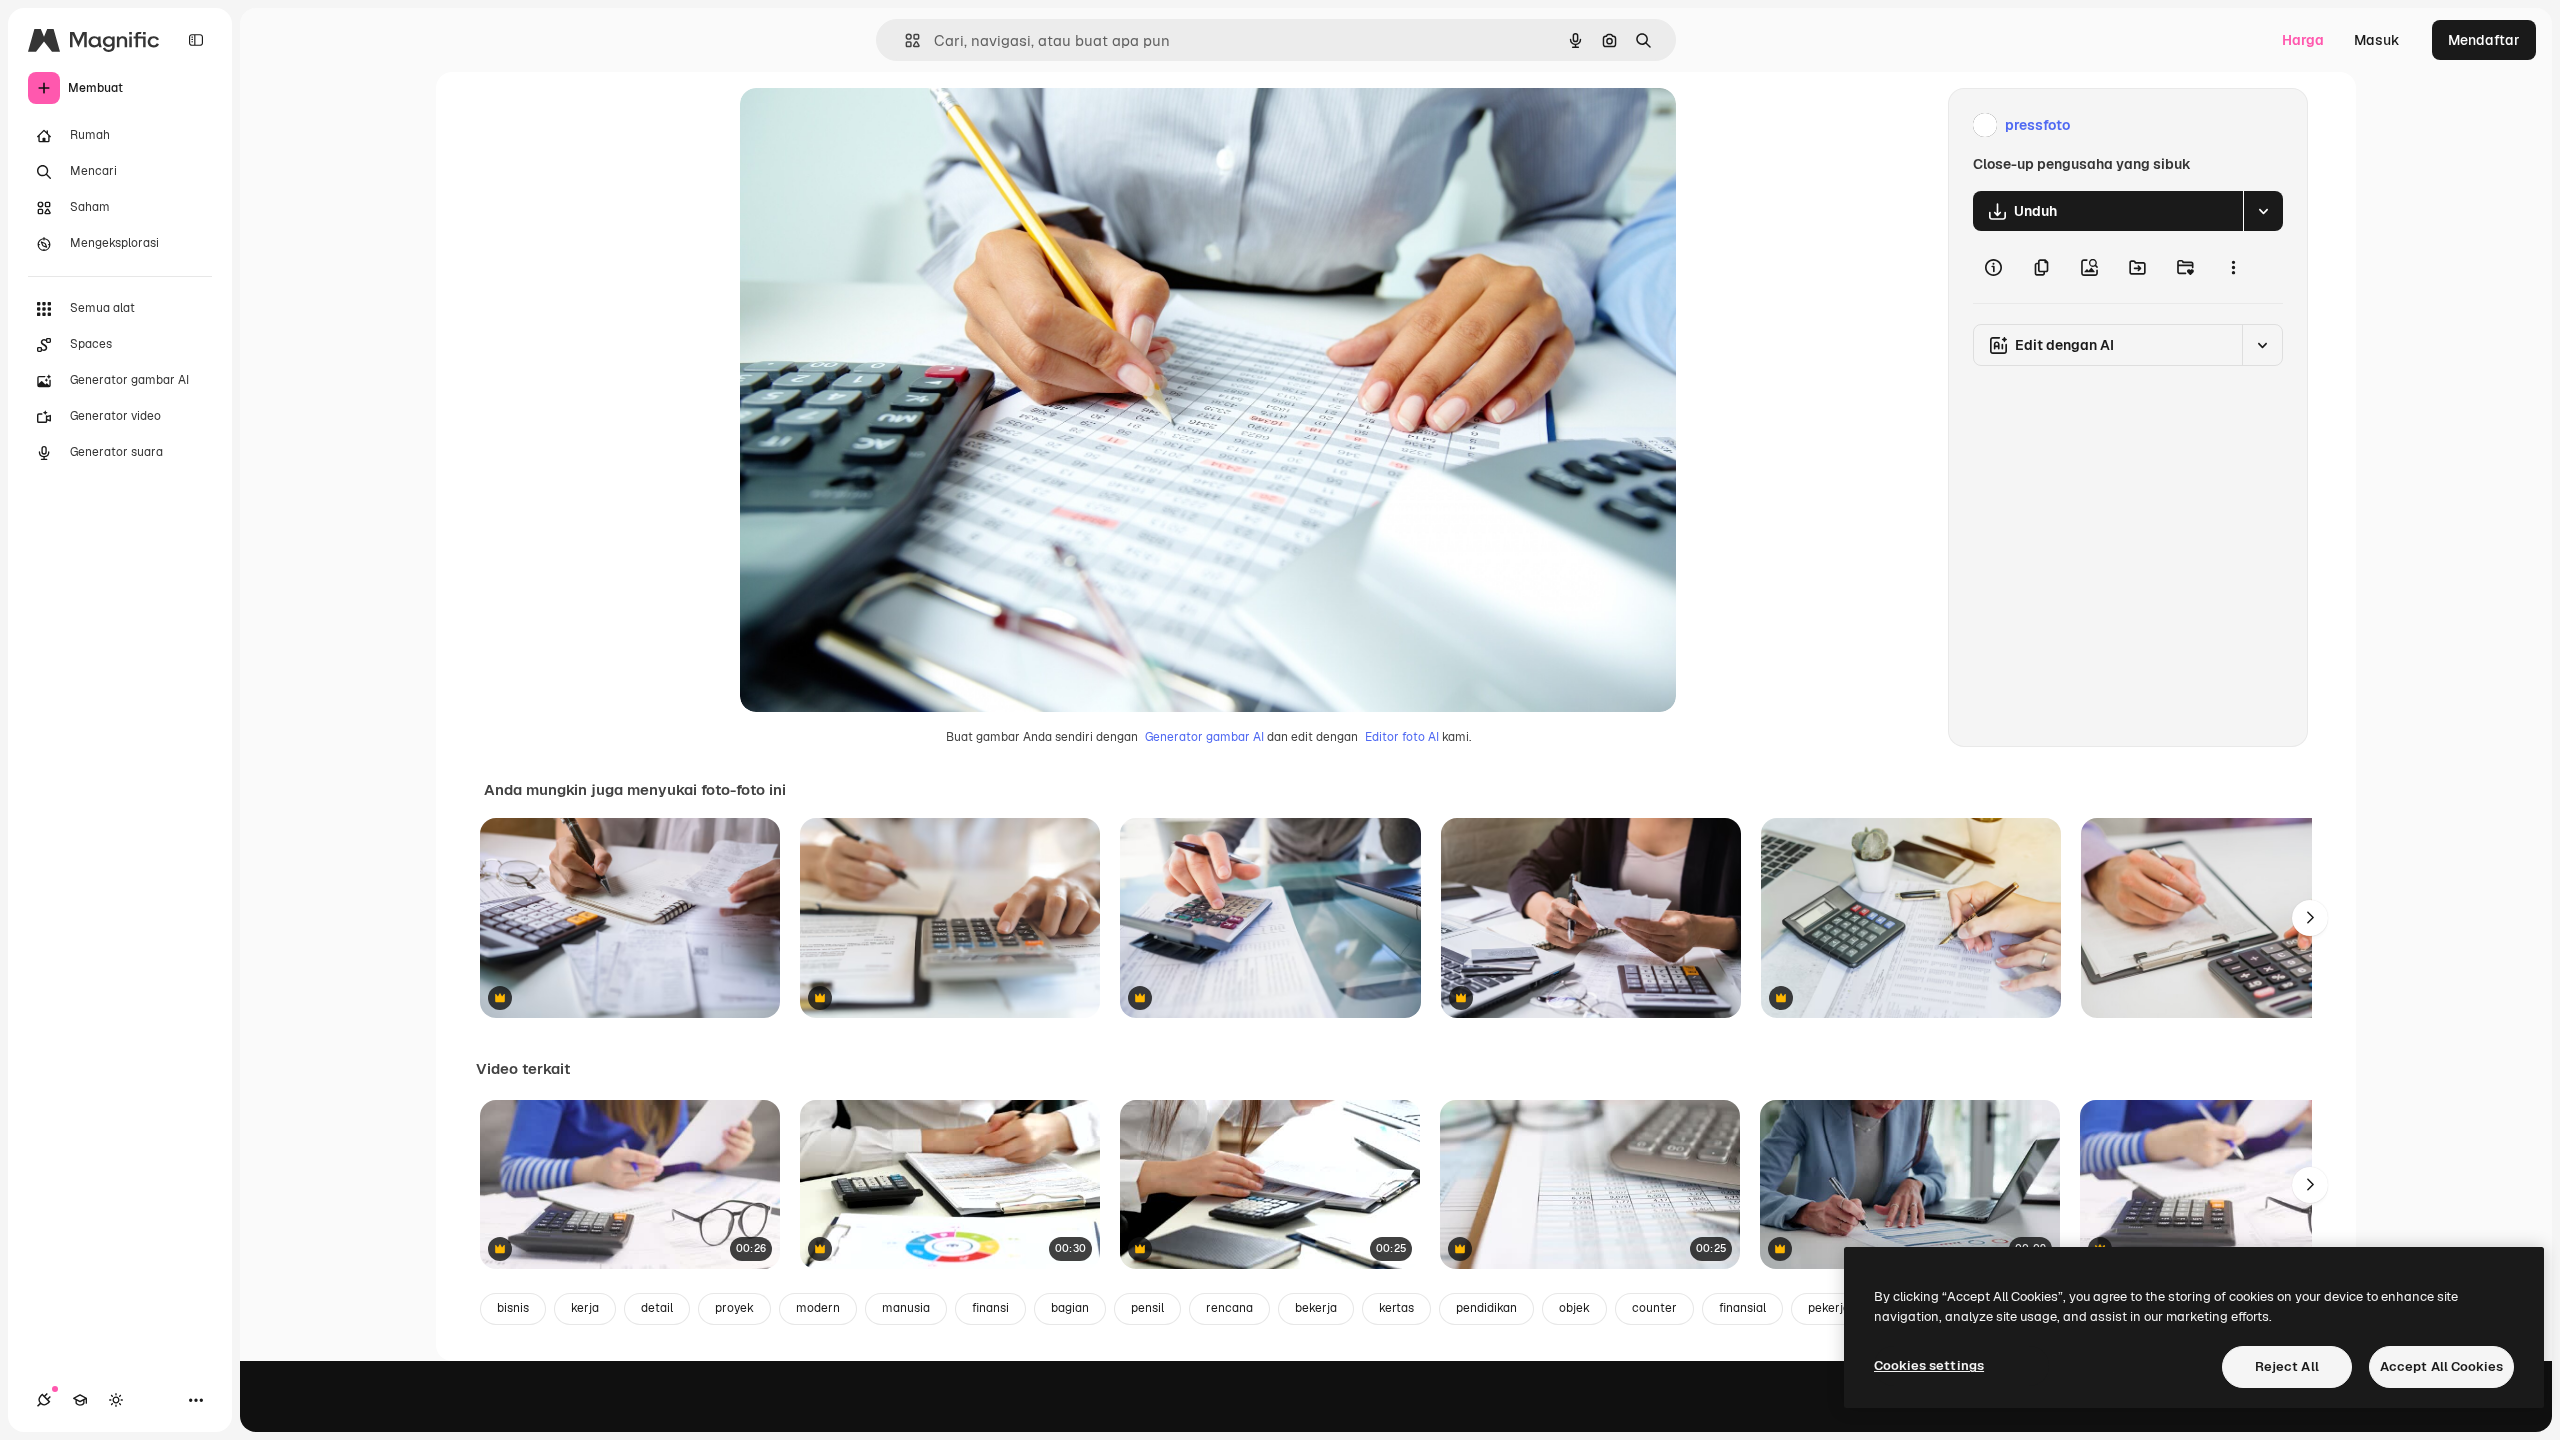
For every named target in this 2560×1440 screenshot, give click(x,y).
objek (1574, 1308)
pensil (1147, 1308)
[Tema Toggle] (116, 1400)
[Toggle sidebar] (196, 40)
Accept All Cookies (2441, 1366)
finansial (1742, 1308)
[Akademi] (80, 1400)
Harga (2303, 40)
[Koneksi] (44, 1400)
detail (657, 1308)
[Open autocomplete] (904, 40)
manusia (906, 1308)
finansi (990, 1308)
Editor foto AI (1402, 737)
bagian (1070, 1308)
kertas (1396, 1308)
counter (1654, 1308)
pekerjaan (1836, 1308)
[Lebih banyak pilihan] (2233, 267)
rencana (1229, 1308)
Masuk (2377, 40)
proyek (734, 1308)
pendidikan (1486, 1308)
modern (818, 1308)
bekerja (1316, 1308)
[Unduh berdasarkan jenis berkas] (2263, 211)
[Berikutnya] (2310, 918)
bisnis (513, 1308)
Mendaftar (2484, 40)
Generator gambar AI (1204, 737)
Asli (853, 125)
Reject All (2287, 1366)
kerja (585, 1308)
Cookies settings (1929, 1365)
